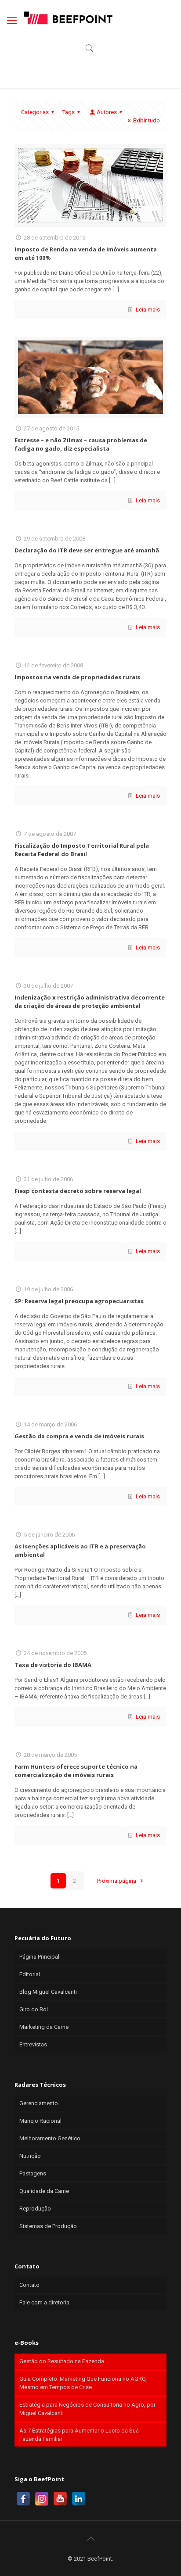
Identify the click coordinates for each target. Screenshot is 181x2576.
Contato (29, 2285)
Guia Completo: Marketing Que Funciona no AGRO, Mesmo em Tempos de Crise (83, 2383)
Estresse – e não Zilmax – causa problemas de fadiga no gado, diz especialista (81, 444)
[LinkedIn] (79, 2499)
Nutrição (30, 2156)
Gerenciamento (39, 2103)
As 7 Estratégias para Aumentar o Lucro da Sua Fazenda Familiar (79, 2435)
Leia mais (148, 310)
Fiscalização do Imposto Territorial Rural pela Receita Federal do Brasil (82, 850)
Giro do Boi (34, 2009)
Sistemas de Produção (48, 2226)
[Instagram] (42, 2499)
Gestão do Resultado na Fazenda (62, 2361)
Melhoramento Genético (50, 2138)
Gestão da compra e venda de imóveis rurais (79, 1436)
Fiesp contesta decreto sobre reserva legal (78, 1191)
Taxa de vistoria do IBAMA (53, 1665)
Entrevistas (33, 2044)
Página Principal (39, 1957)
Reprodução (35, 2209)
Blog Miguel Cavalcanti (48, 1992)
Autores (107, 112)
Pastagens (33, 2173)
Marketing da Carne (44, 2027)
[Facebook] (23, 2499)
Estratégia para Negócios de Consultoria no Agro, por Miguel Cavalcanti (87, 2409)
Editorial (30, 1974)
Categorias (35, 112)
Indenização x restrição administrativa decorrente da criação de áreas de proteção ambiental (90, 1001)
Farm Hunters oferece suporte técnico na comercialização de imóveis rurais (76, 1771)
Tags (69, 112)
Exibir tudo (147, 120)
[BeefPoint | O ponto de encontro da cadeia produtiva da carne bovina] (68, 18)
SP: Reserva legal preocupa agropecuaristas (79, 1301)
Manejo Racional (40, 2121)
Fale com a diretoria (44, 2302)
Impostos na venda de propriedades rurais (77, 677)
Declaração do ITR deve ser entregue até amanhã (87, 550)
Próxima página (117, 1881)
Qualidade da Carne (44, 2191)
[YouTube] (60, 2499)
